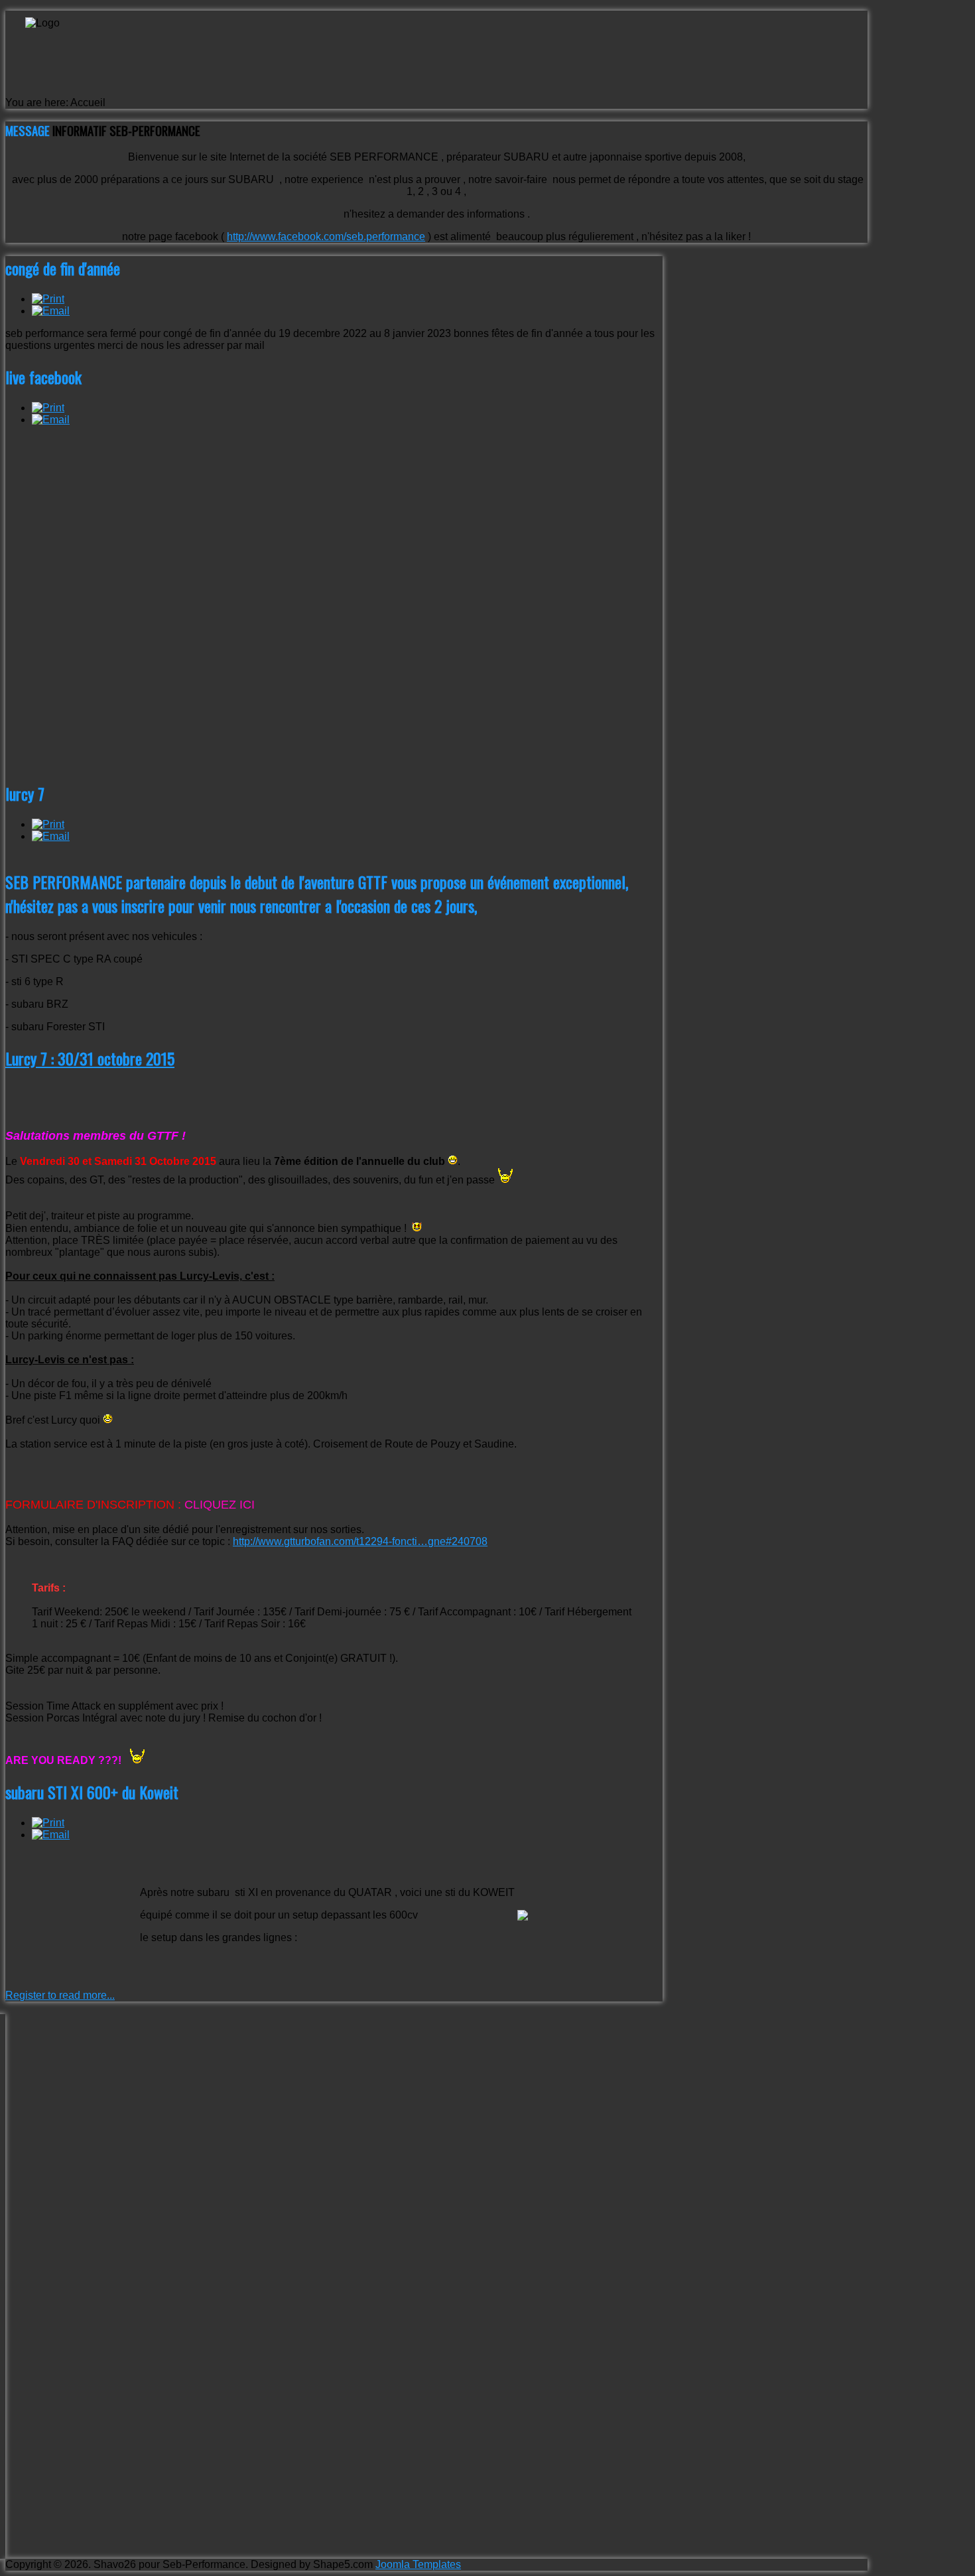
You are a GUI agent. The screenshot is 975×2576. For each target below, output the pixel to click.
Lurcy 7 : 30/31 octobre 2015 (90, 1058)
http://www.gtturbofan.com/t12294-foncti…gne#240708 (360, 1541)
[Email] (51, 311)
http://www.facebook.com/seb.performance (326, 237)
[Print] (48, 299)
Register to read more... (60, 1995)
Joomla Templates (418, 2564)
